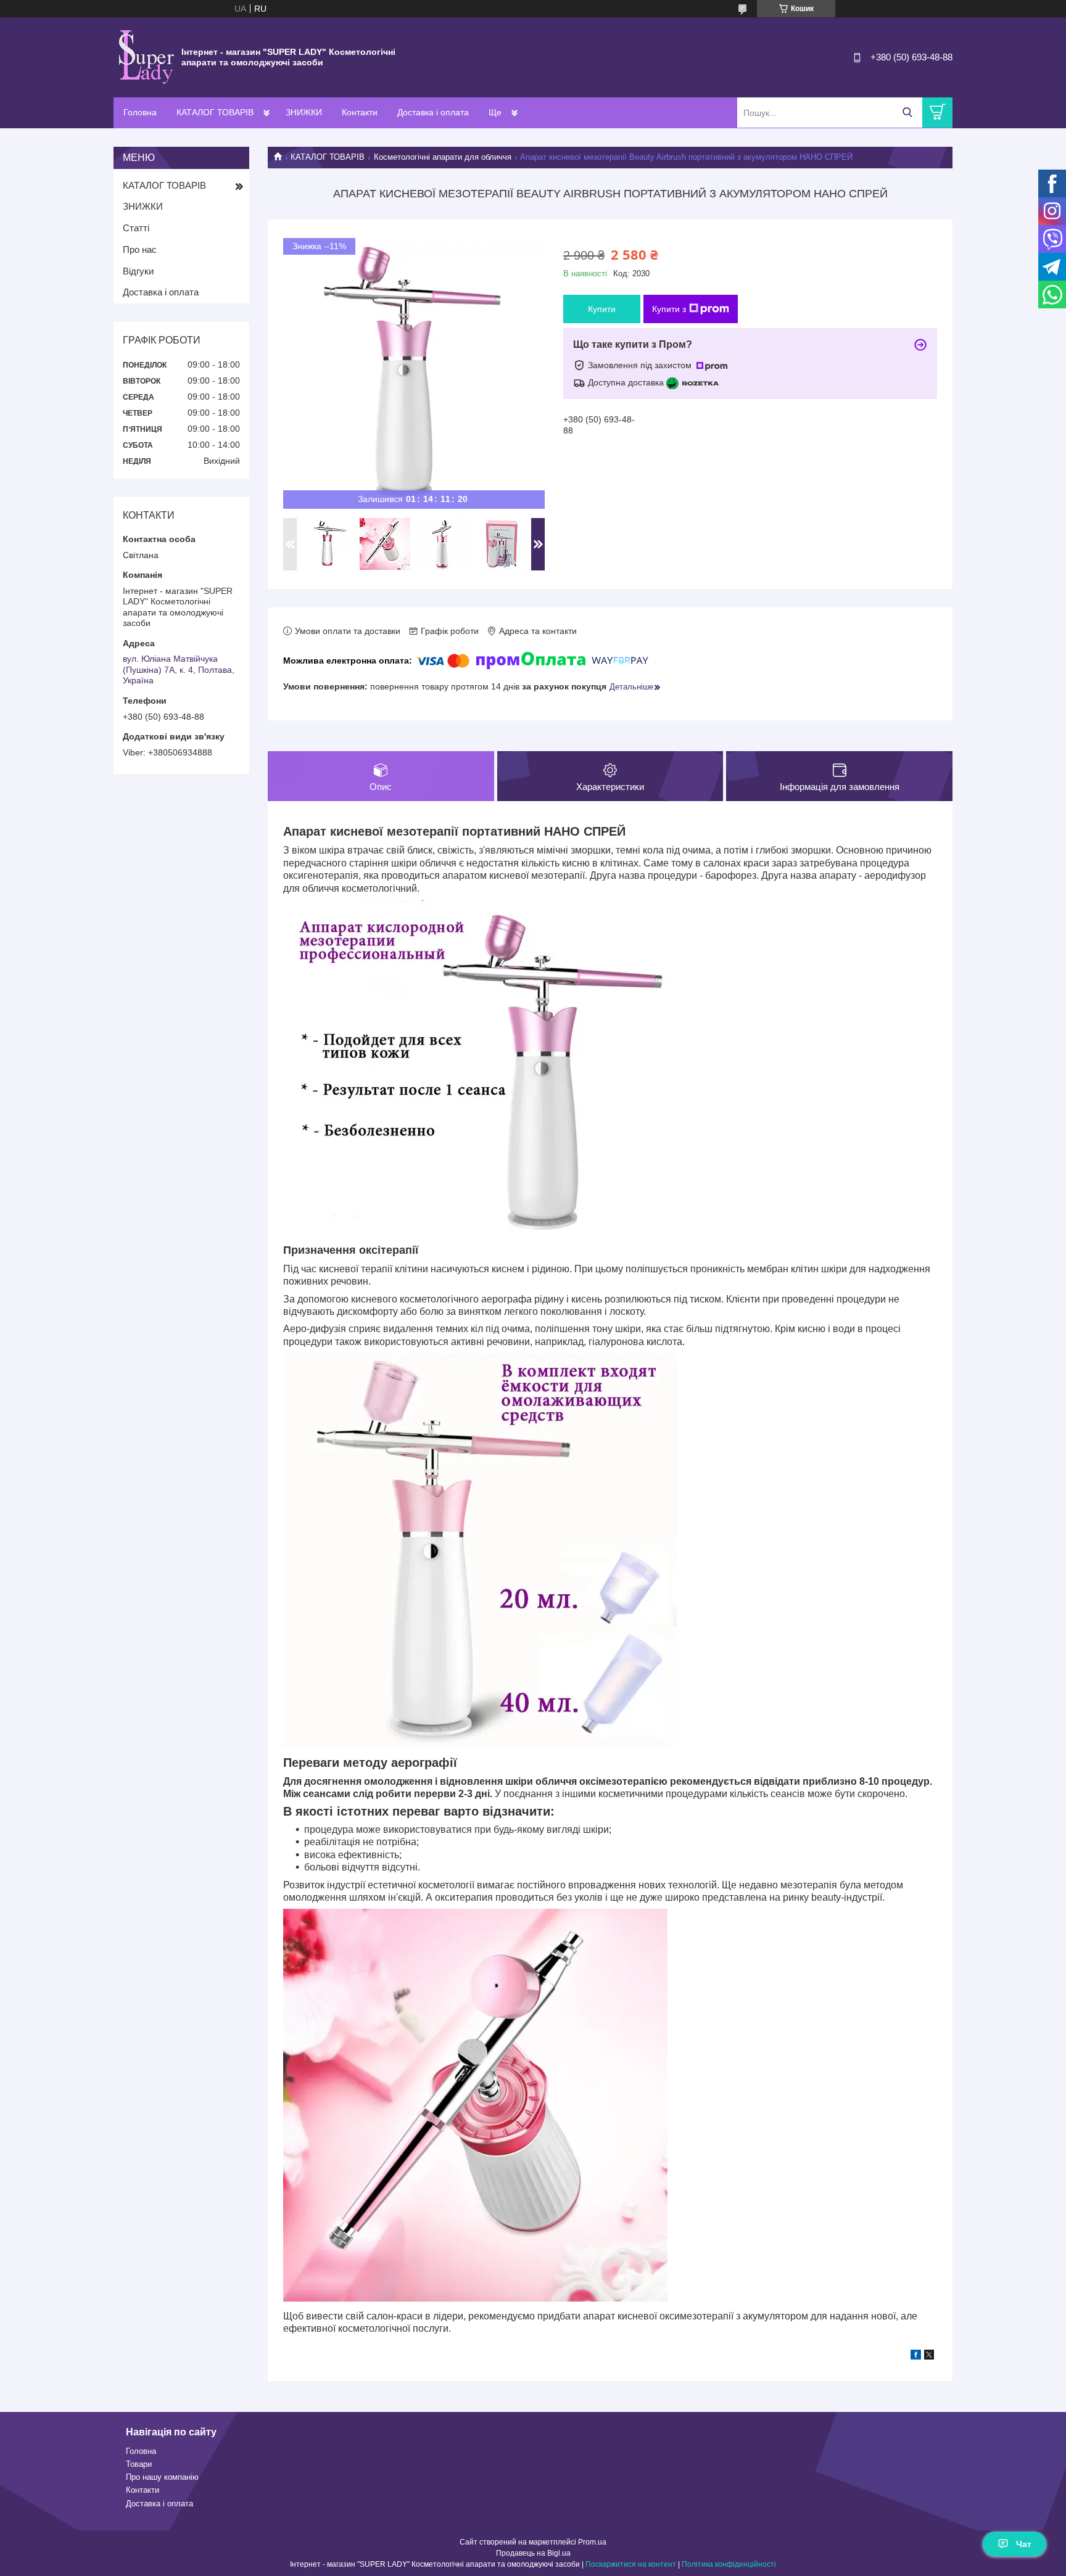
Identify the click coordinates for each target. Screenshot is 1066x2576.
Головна (140, 112)
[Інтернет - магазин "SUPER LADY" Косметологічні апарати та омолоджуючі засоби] (144, 57)
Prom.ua (592, 2542)
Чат (1024, 2544)
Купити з (669, 309)
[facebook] (916, 2356)
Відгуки (138, 271)
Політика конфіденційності (729, 2564)
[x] (929, 2356)
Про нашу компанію (162, 2477)
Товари (139, 2464)
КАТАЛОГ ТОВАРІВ (215, 112)
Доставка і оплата (433, 112)
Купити (602, 309)
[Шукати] (907, 113)
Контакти (360, 112)
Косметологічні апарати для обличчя (443, 157)
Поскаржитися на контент (631, 2564)
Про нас (140, 249)
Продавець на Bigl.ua (533, 2553)
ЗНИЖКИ (304, 112)
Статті (136, 228)
